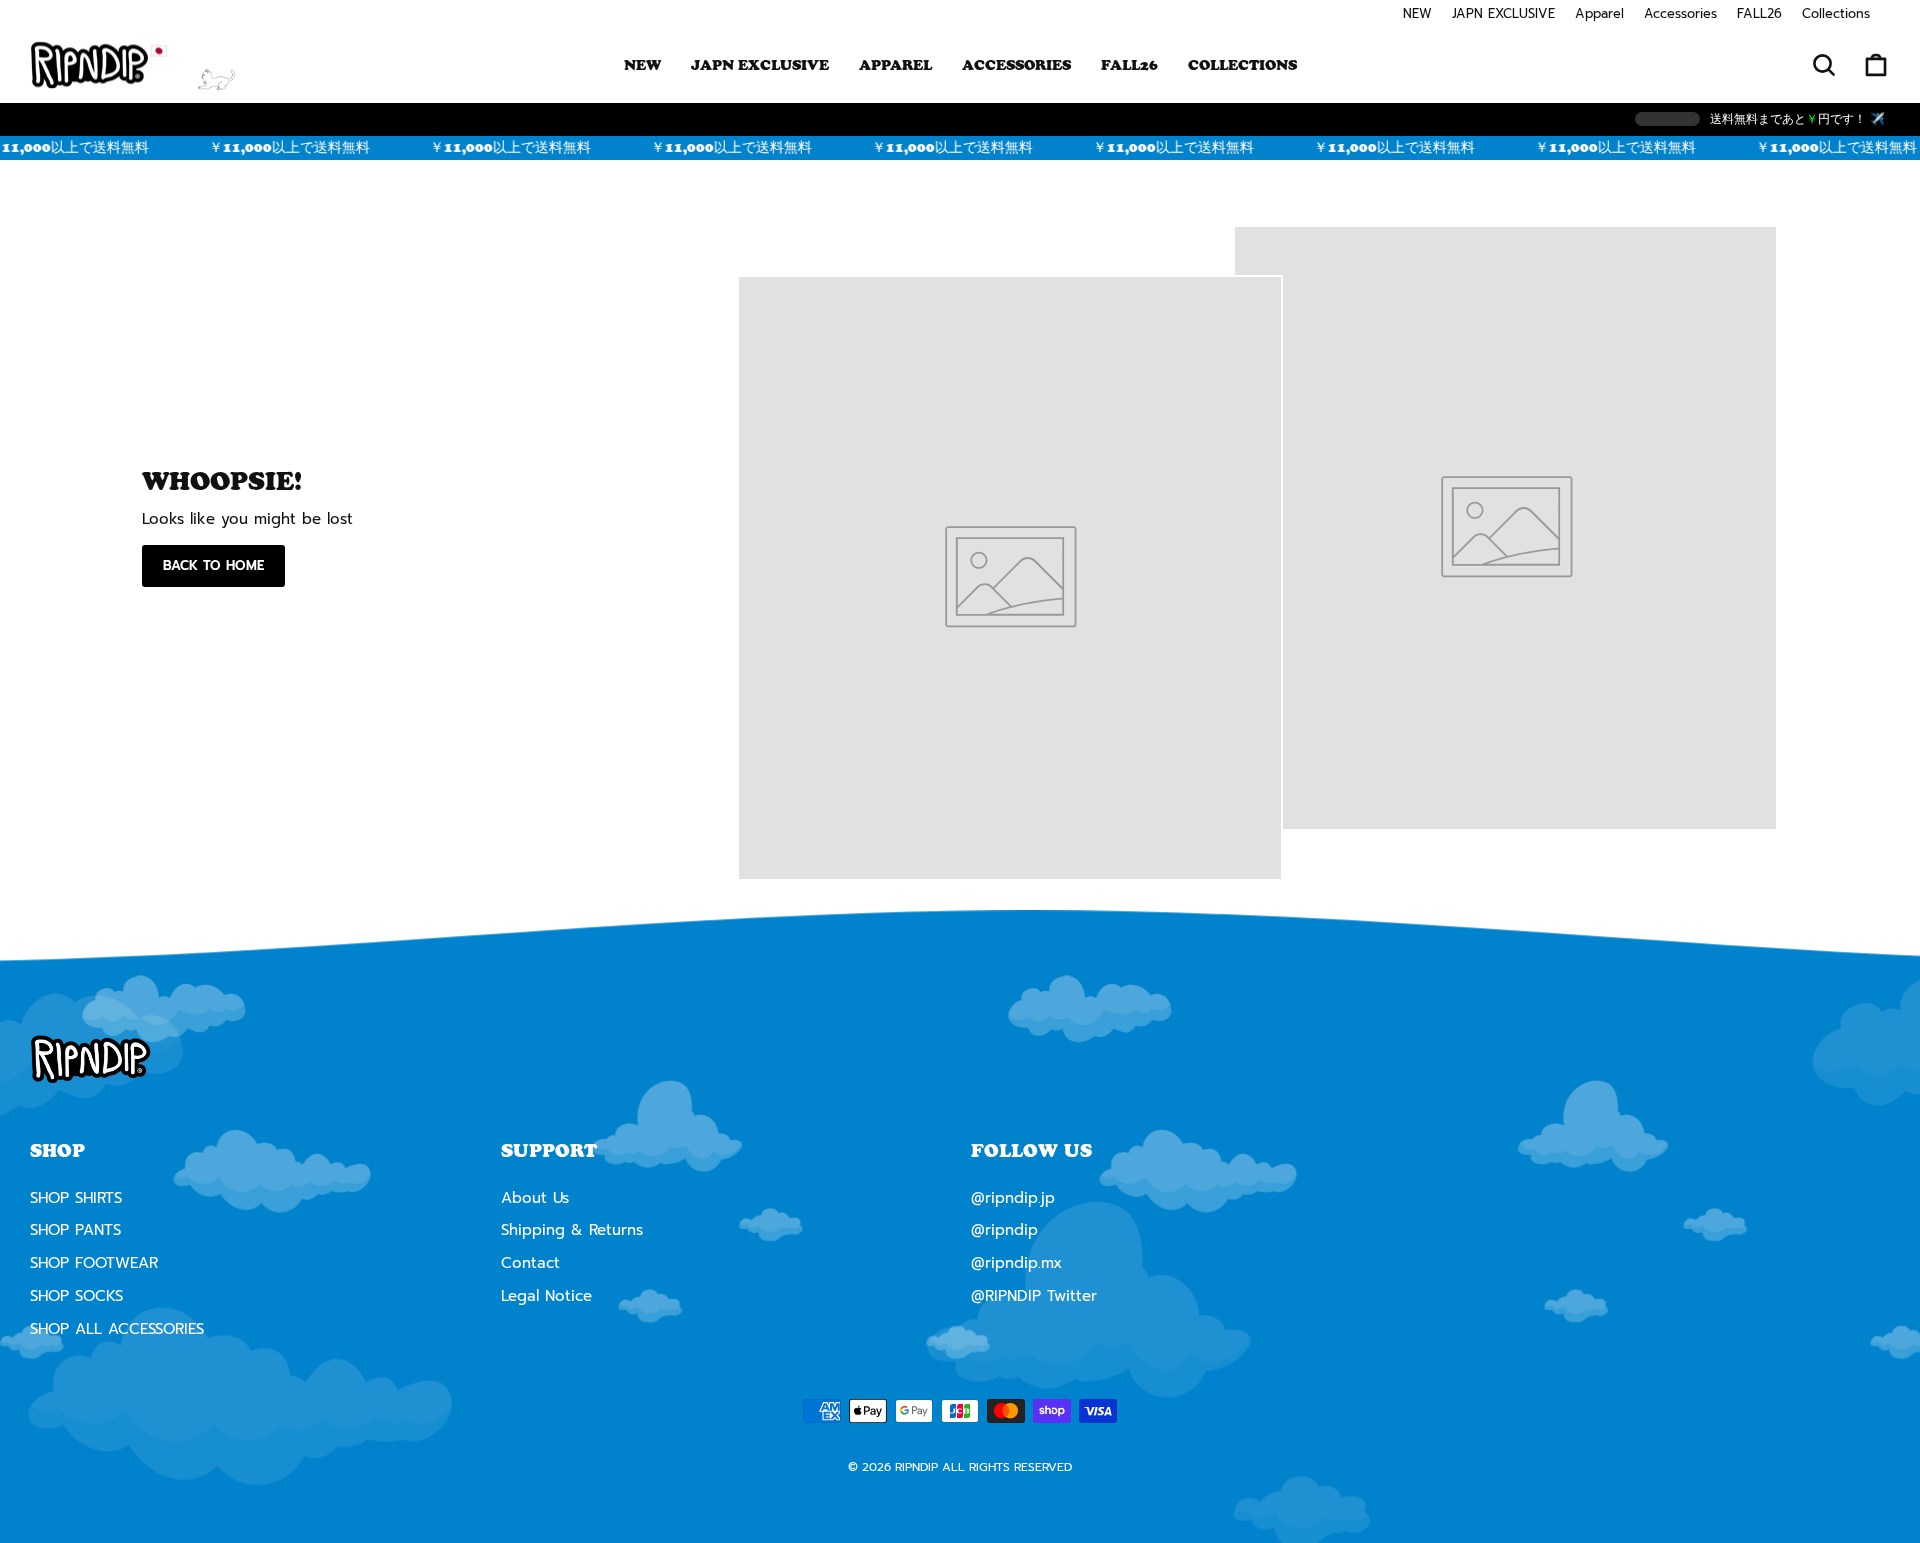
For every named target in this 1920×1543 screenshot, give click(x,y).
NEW (1417, 13)
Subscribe (960, 1011)
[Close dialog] (1167, 597)
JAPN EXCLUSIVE (1503, 13)
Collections (1836, 13)
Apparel (1599, 13)
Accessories (1680, 13)
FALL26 (1759, 13)
